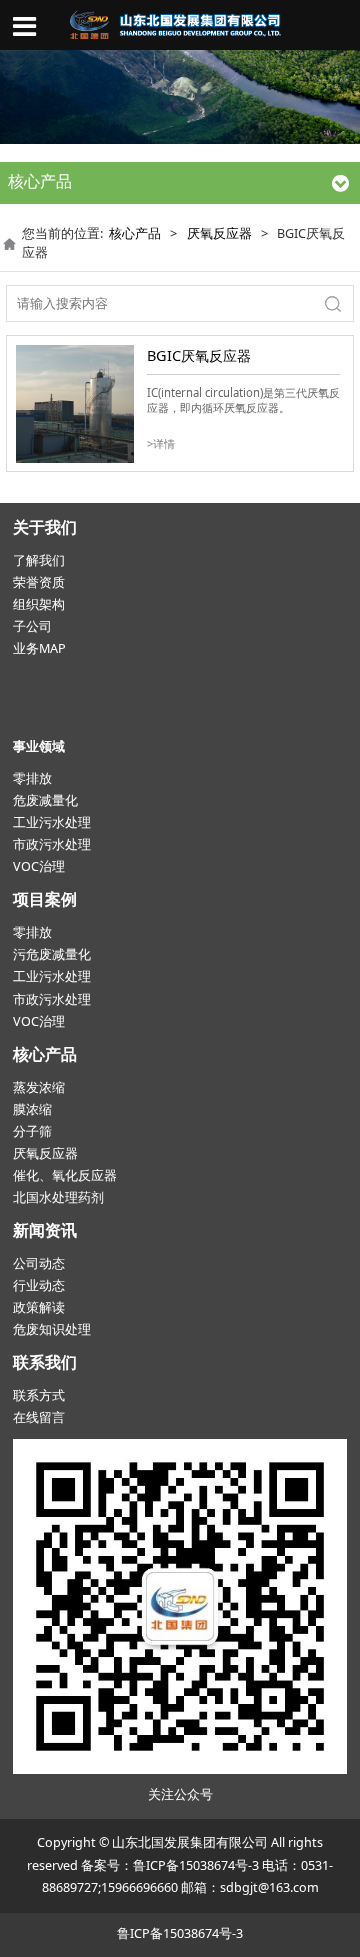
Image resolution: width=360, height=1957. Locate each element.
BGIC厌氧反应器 (199, 355)
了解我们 (39, 560)
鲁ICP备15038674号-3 (196, 1865)
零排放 (32, 778)
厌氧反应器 (219, 233)
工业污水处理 (52, 822)
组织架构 (39, 604)
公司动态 (39, 1263)
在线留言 (39, 1417)
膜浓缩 (32, 1109)
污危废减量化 (52, 954)
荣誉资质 (39, 582)
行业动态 (39, 1285)
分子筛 (32, 1131)
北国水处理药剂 (58, 1197)
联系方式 (39, 1395)
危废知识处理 (52, 1329)
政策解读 (39, 1307)
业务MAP (39, 648)
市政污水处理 (52, 844)
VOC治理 (39, 866)
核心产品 (135, 233)
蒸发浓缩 (39, 1087)
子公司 (32, 626)
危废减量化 (45, 800)
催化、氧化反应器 (65, 1175)
